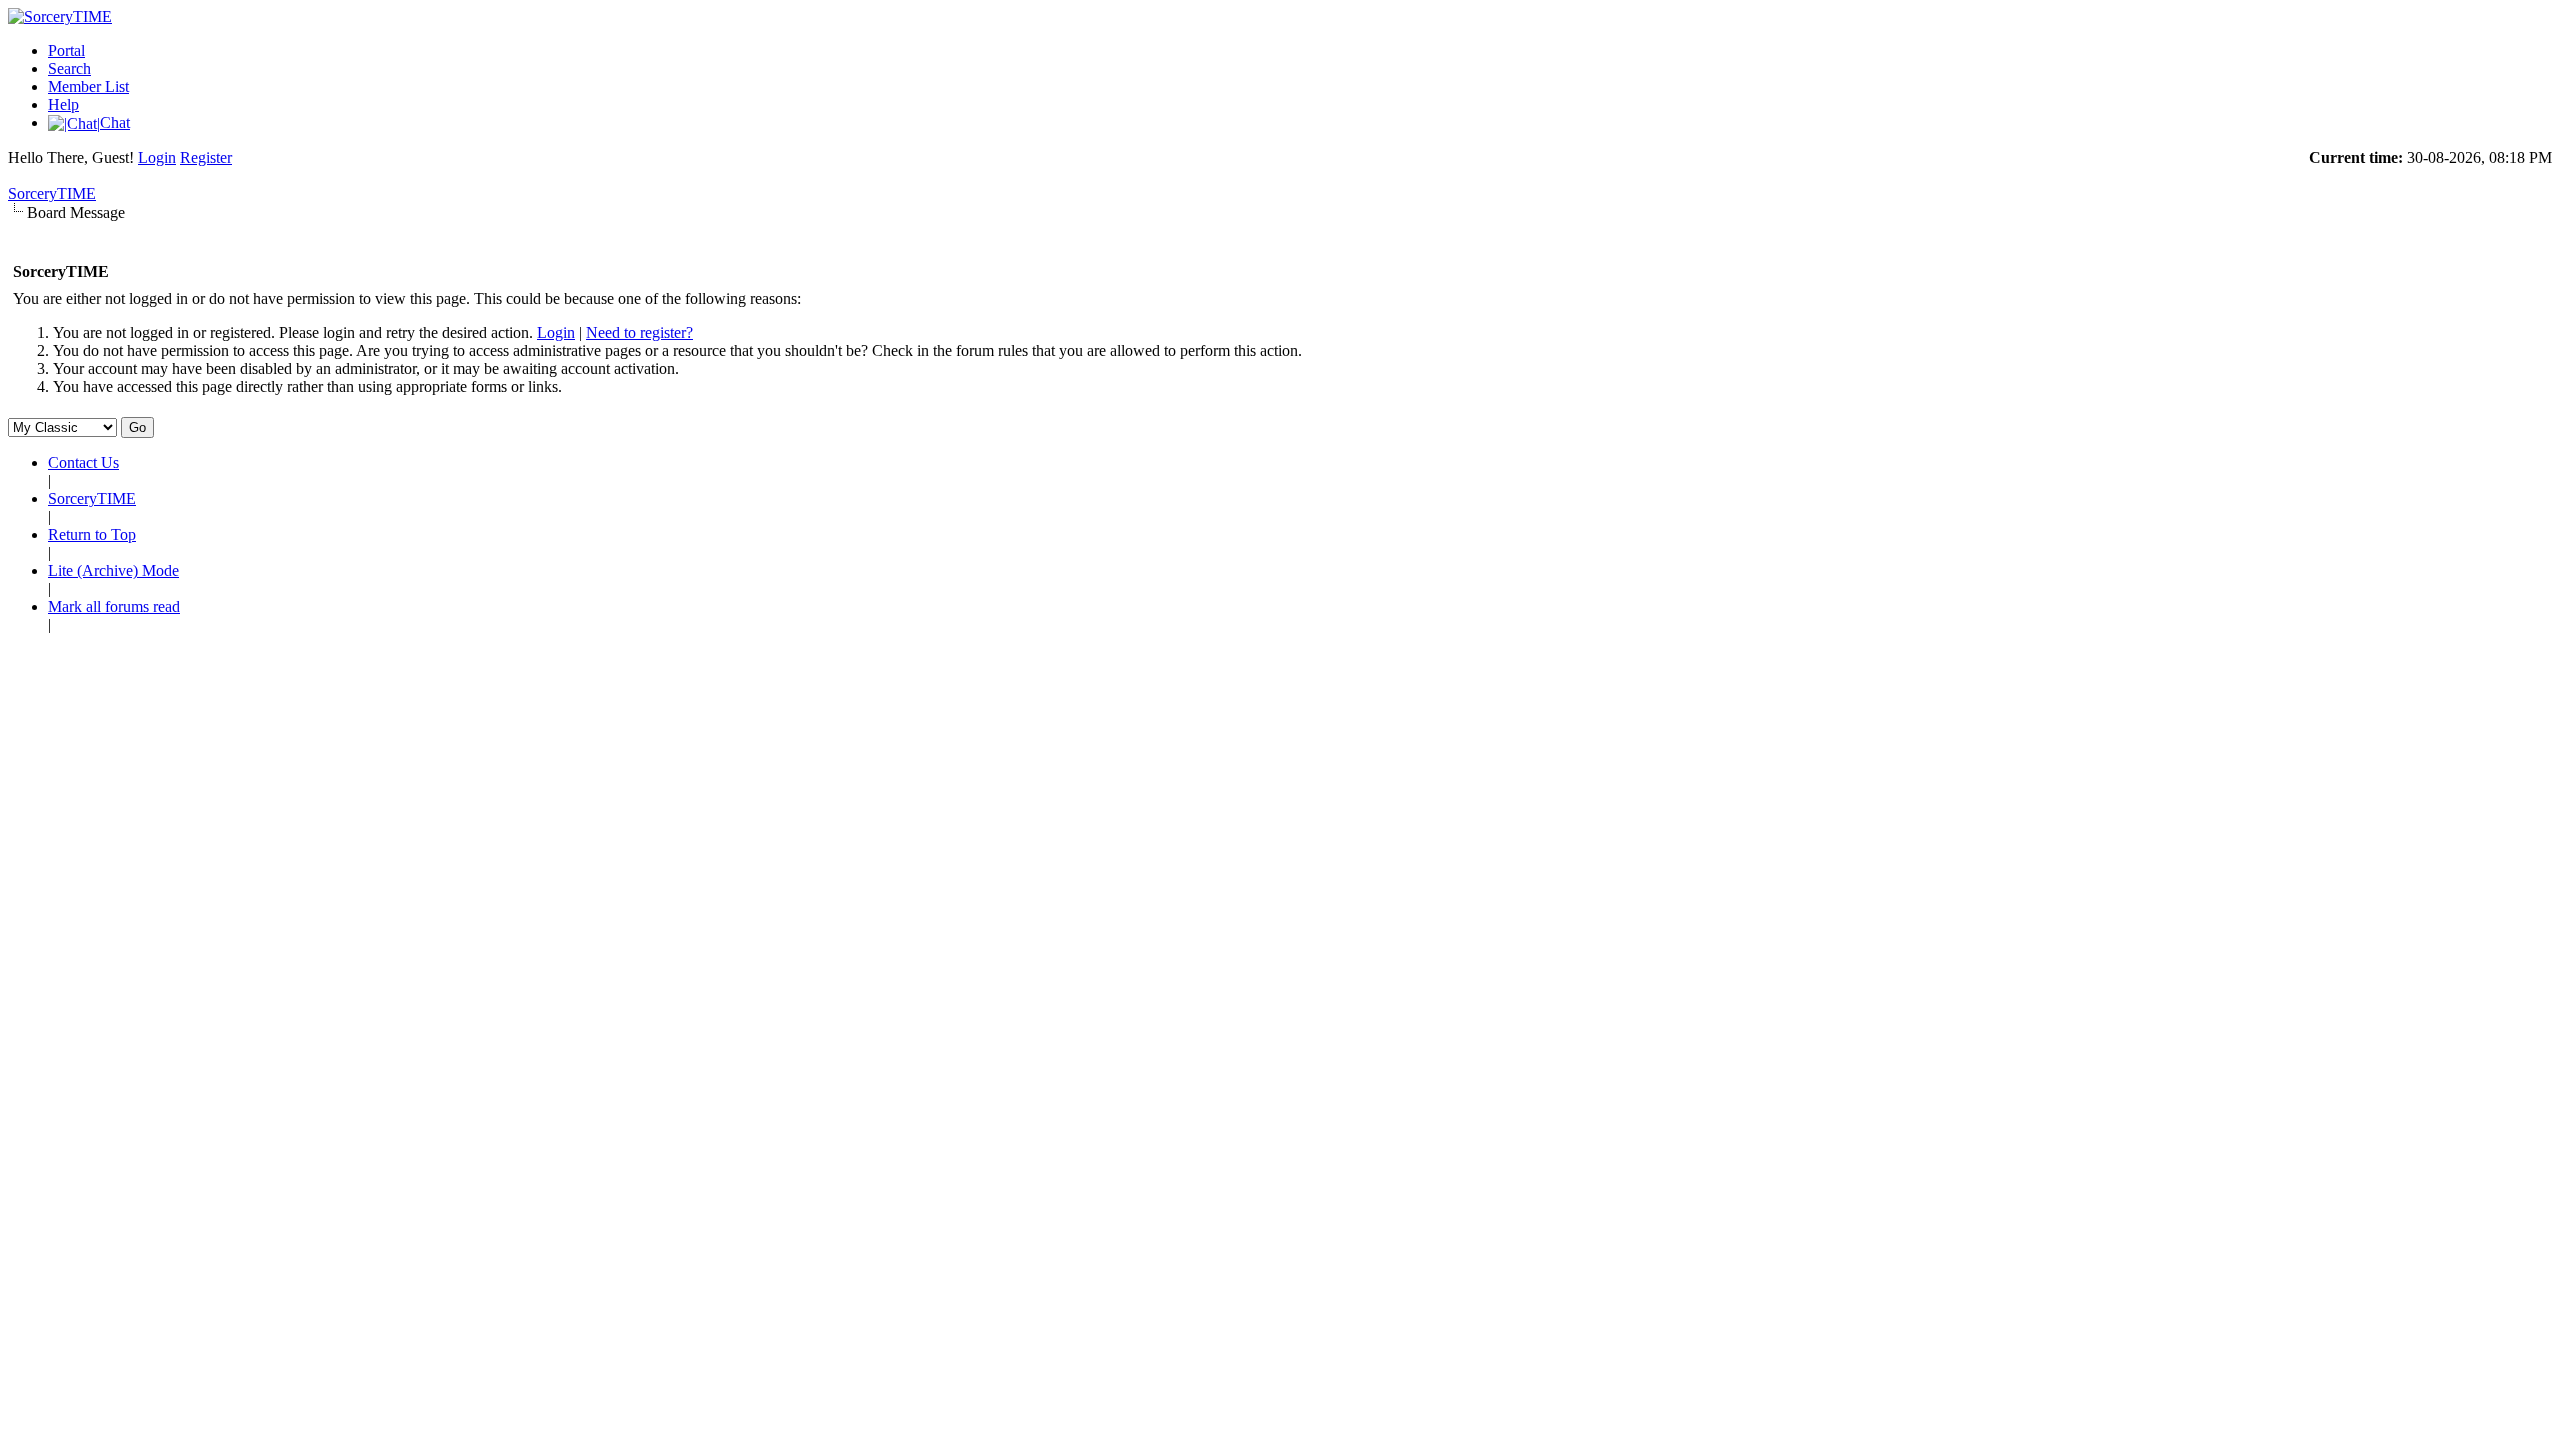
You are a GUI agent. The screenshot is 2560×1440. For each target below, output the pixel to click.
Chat (115, 122)
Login (157, 157)
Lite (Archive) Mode (113, 570)
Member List (88, 86)
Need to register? (639, 332)
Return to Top (92, 534)
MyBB (113, 658)
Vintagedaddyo (559, 676)
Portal (66, 50)
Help (63, 104)
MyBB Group (276, 658)
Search (69, 68)
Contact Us (83, 462)
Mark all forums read (114, 606)
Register (206, 157)
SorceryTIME (52, 193)
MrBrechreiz (451, 676)
